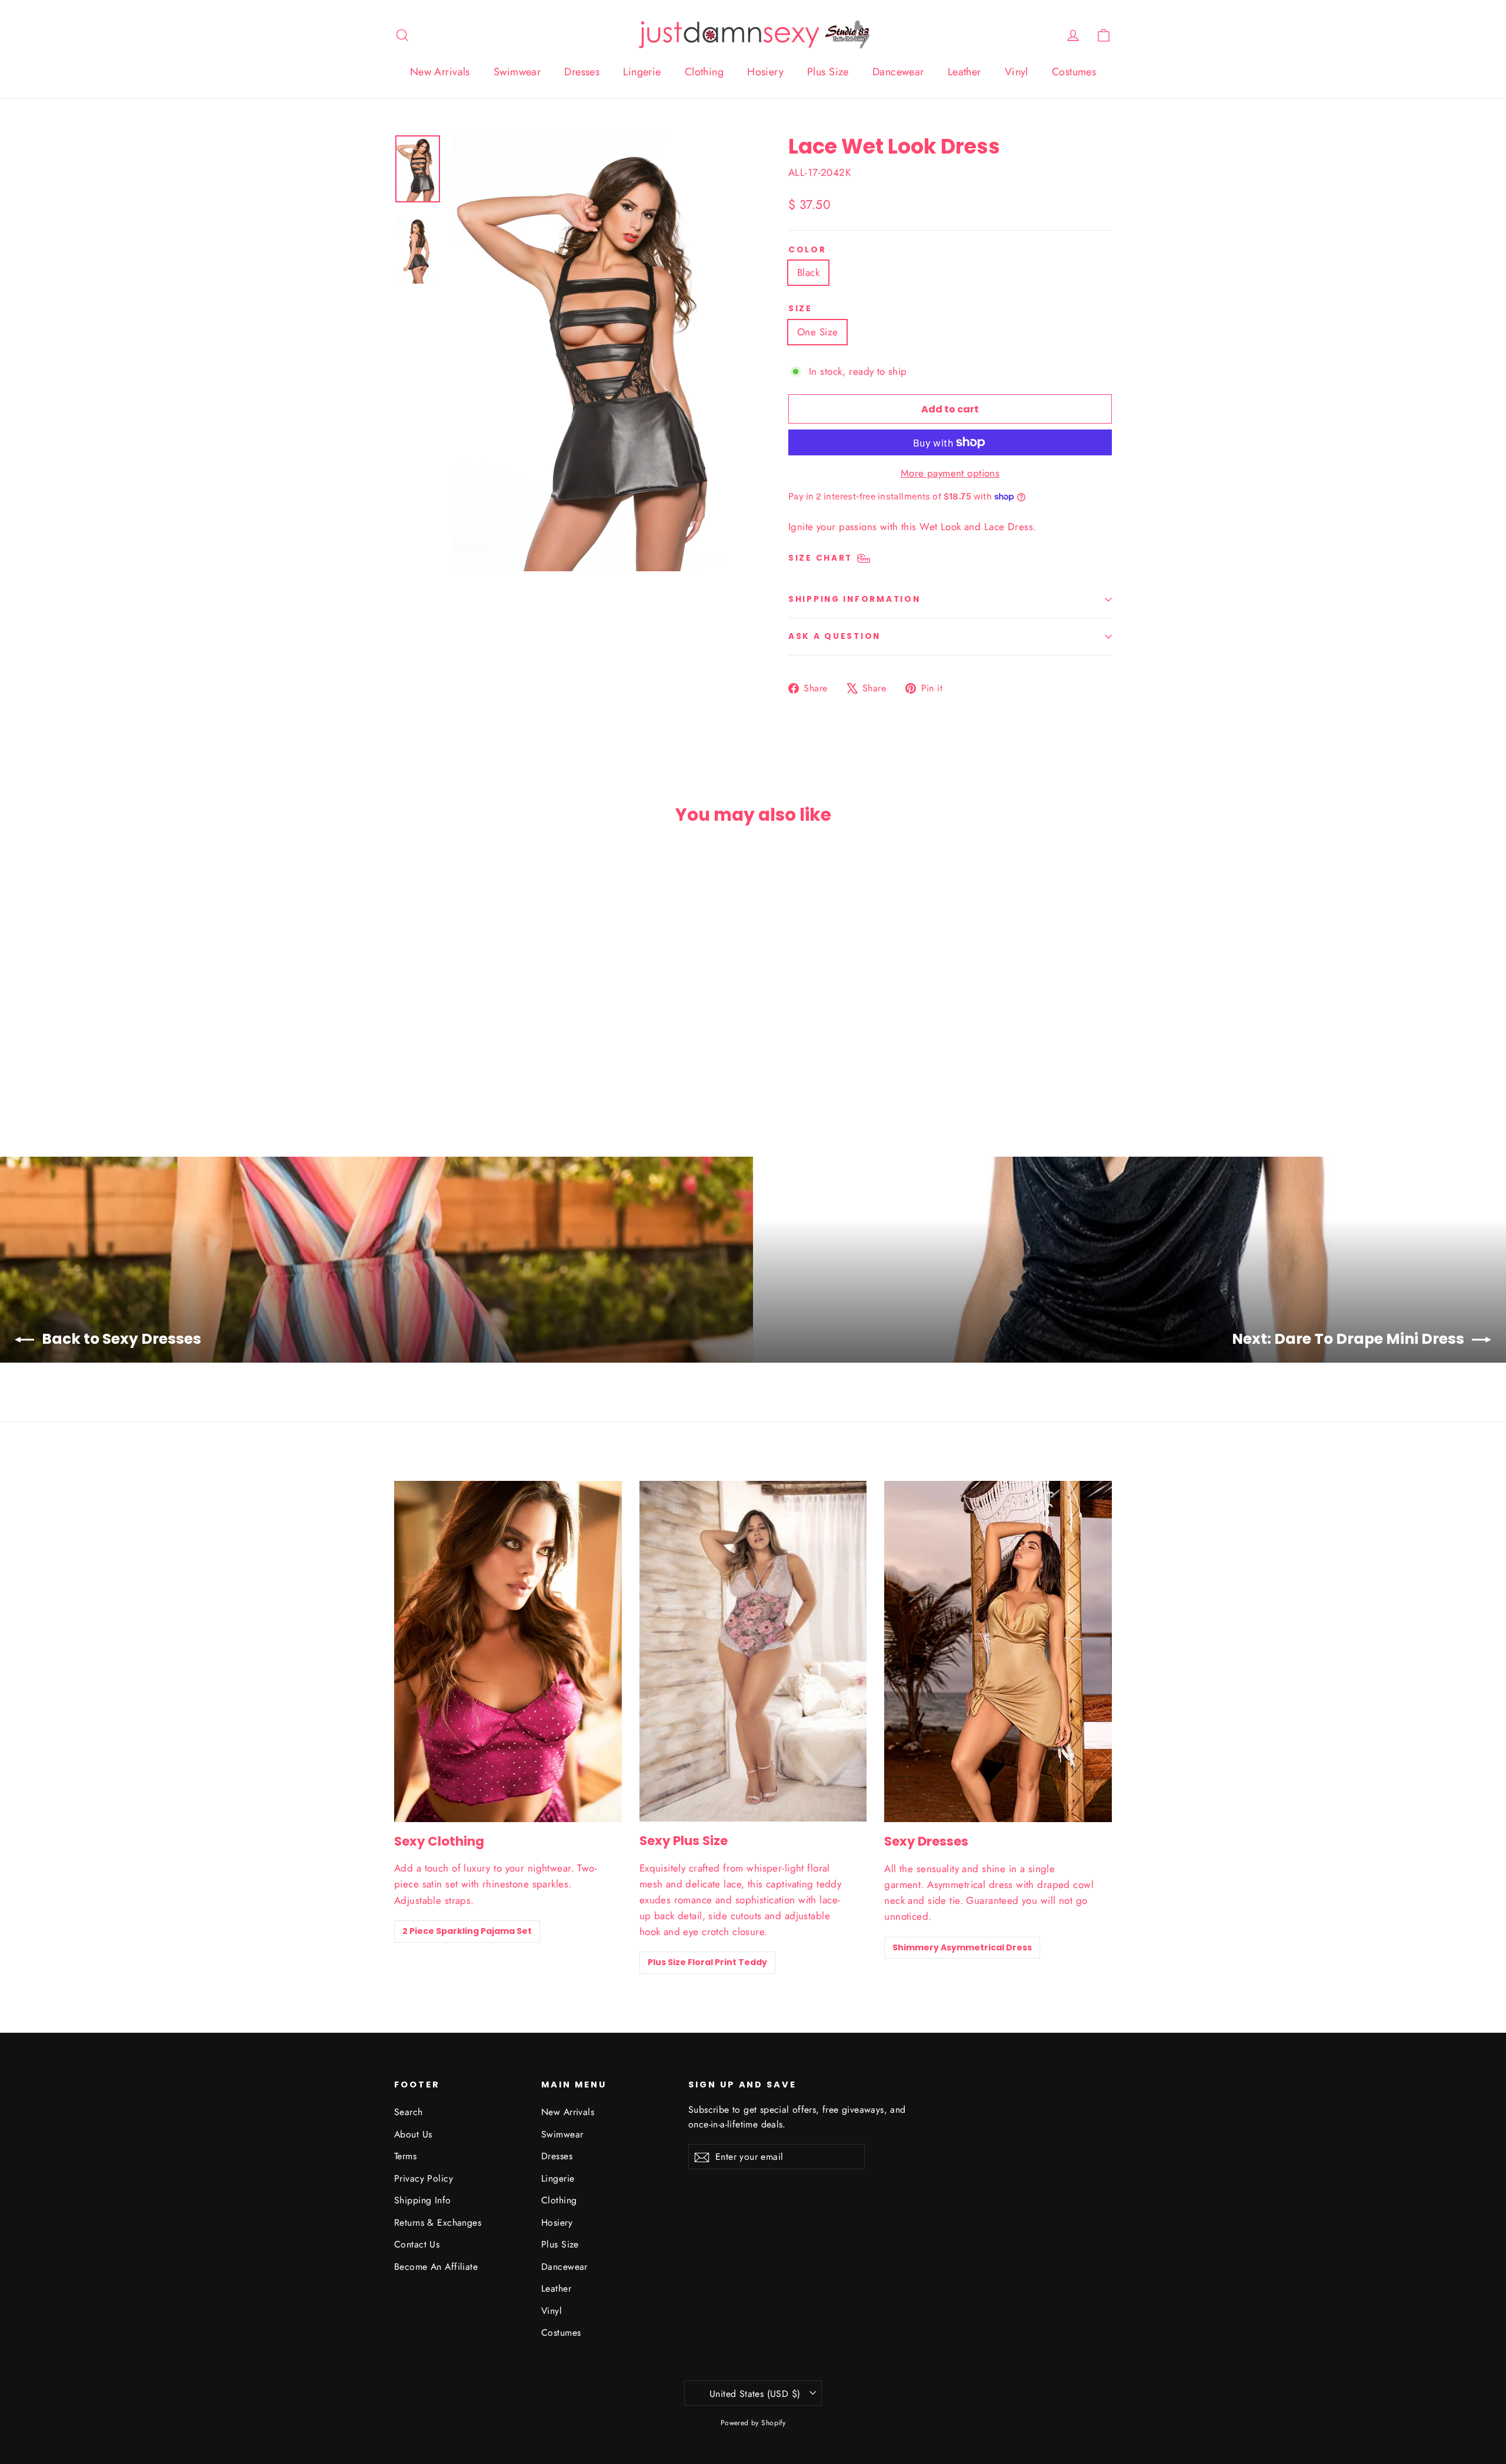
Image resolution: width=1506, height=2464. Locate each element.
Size (800, 309)
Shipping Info (423, 2200)
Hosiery (765, 72)
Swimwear (517, 72)
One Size (817, 332)
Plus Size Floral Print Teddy (707, 1962)
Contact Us (417, 2244)
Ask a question (834, 636)
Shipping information (854, 599)
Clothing (704, 72)
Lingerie (642, 72)
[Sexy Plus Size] (753, 1651)
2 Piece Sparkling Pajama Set (467, 1931)
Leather (964, 72)
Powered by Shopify (753, 2423)
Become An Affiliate (436, 2267)
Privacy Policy (424, 2178)
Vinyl (1017, 72)
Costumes (1074, 72)
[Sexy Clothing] (508, 1651)
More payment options (950, 473)
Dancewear (898, 72)
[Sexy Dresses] (998, 1652)
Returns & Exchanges (438, 2222)
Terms (405, 2156)
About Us (413, 2134)
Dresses (582, 72)
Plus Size (828, 72)
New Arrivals (440, 72)
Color (807, 250)
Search (409, 2112)
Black (808, 272)
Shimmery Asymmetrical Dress (962, 1947)
